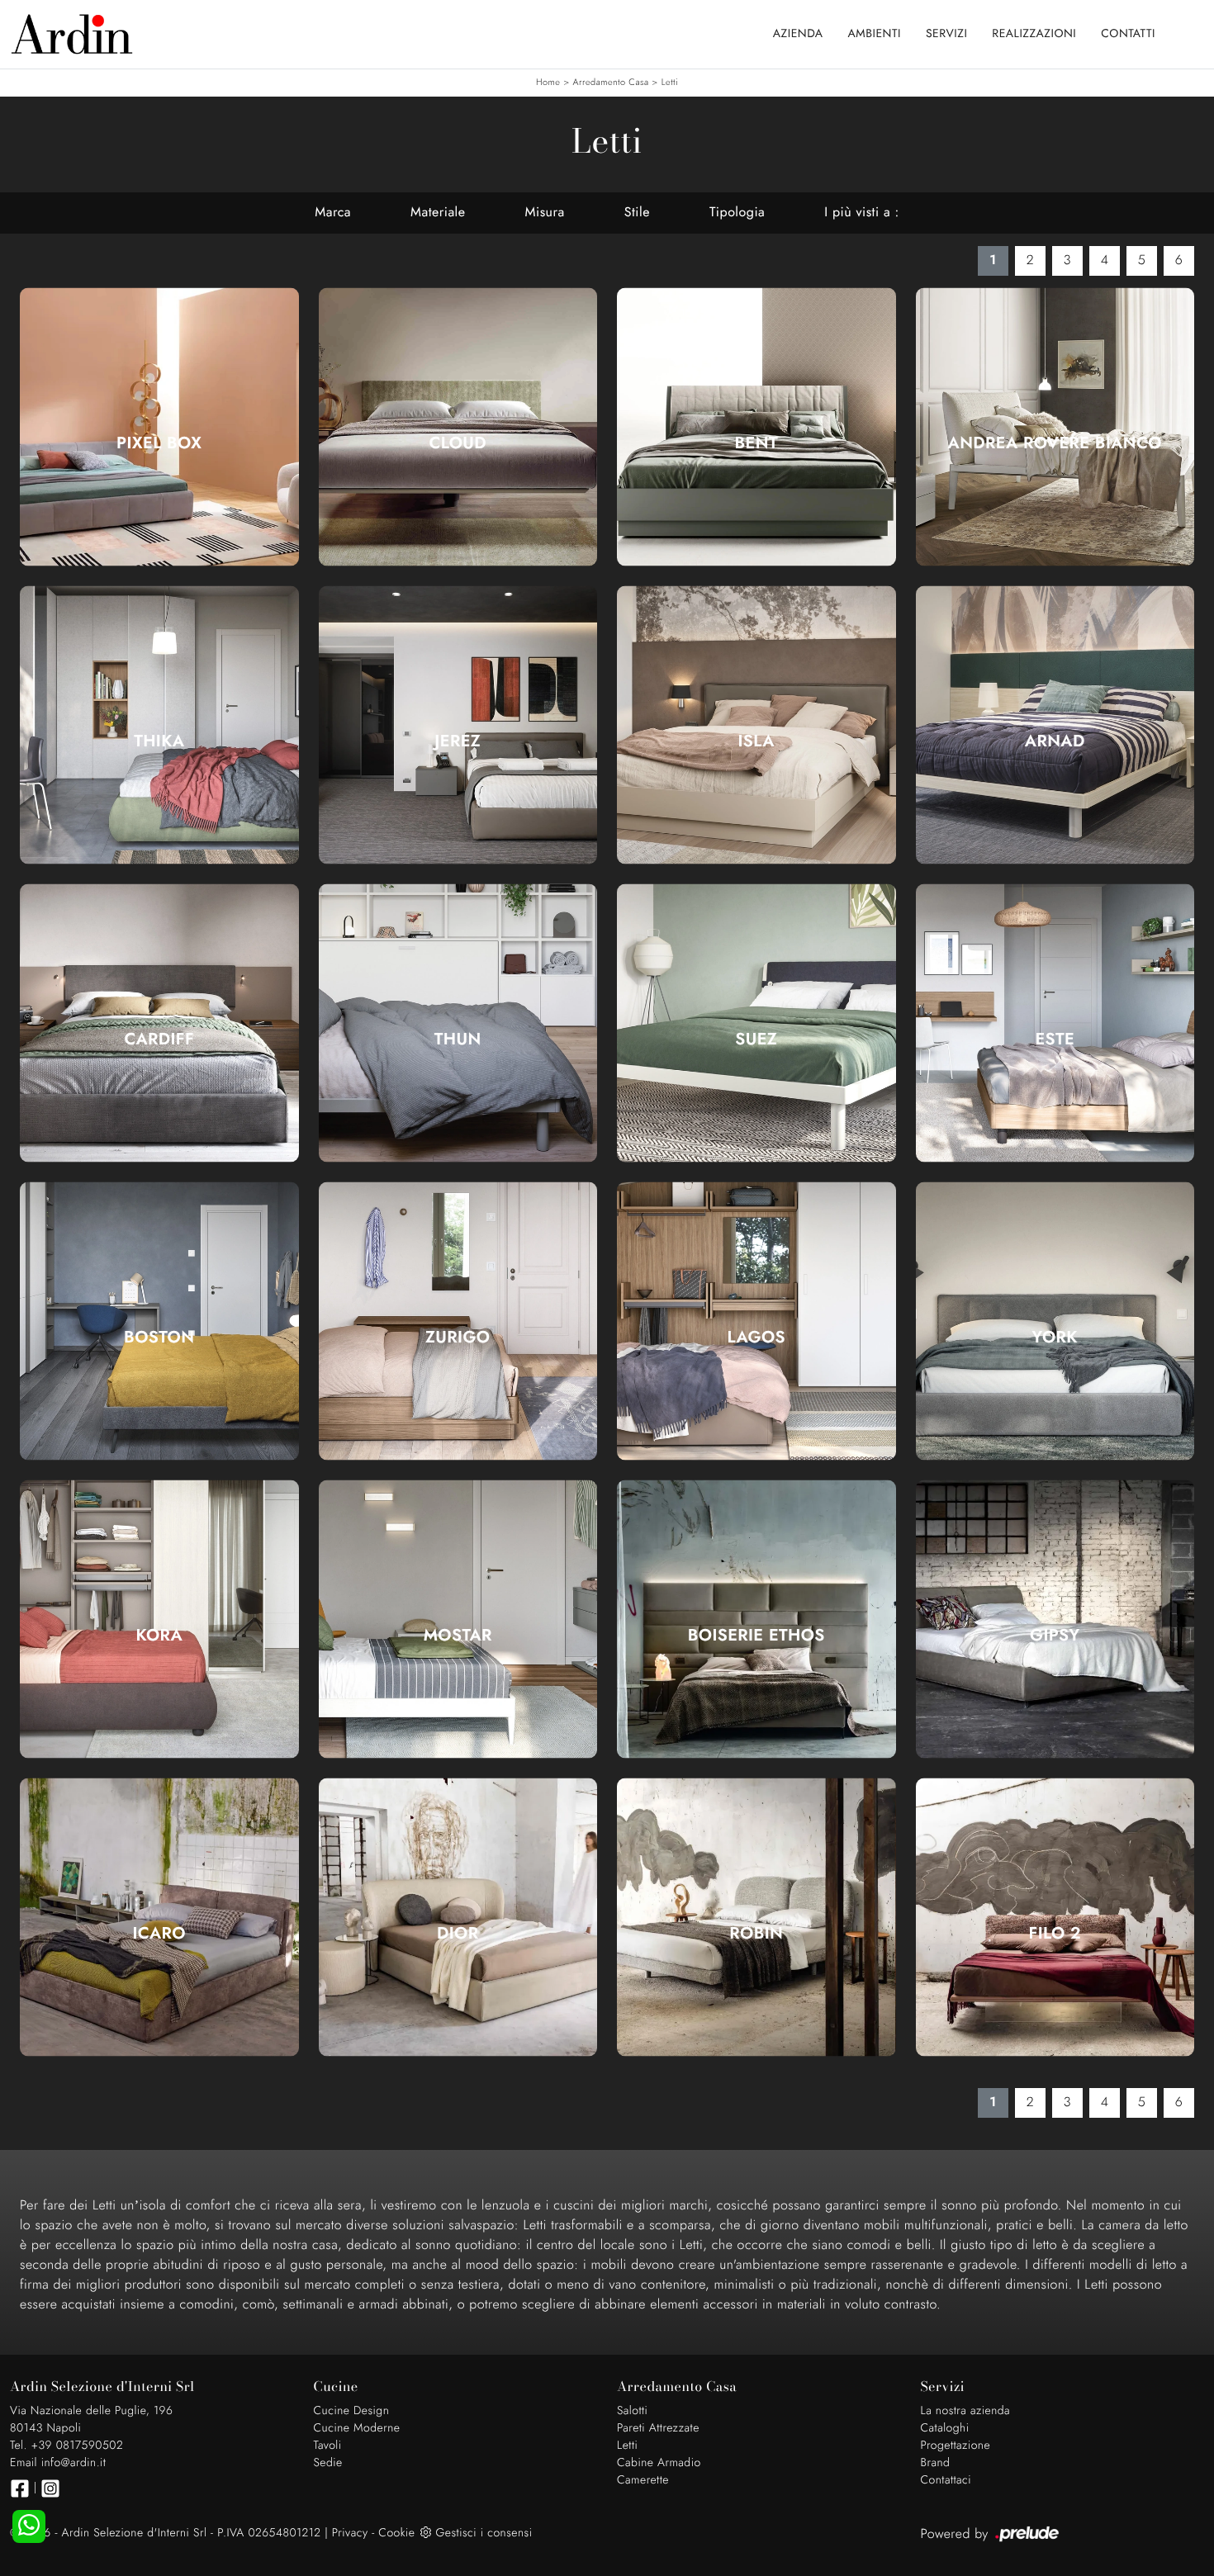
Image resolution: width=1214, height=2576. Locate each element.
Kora (159, 1636)
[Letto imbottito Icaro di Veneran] (159, 1917)
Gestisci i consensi (484, 2533)
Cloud (458, 443)
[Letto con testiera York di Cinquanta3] (1055, 1321)
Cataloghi (945, 2428)
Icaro (159, 1934)
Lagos (756, 1338)
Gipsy (1055, 1636)
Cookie (396, 2533)
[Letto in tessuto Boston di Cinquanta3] (159, 1321)
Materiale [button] (438, 213)
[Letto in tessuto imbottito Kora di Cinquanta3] (159, 1619)
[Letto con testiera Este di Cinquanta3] (1055, 1023)
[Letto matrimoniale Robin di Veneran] (756, 1917)
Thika (159, 741)
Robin (756, 1934)
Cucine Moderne (357, 2428)
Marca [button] (333, 213)
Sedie (328, 2463)
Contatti (1128, 34)
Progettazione (956, 2446)
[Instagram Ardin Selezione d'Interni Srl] (50, 2488)
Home (548, 83)
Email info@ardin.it (58, 2463)
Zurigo (458, 1338)
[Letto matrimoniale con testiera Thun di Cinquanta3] (458, 1023)
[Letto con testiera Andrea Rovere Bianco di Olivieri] (1055, 427)
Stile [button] (637, 213)
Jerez (458, 741)
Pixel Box (159, 443)
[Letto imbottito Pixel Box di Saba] (159, 427)
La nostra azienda (966, 2411)
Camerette (643, 2480)
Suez (756, 1039)
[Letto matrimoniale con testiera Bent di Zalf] (756, 427)
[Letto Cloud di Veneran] (458, 427)
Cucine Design (352, 2411)
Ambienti (875, 34)
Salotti (632, 2411)
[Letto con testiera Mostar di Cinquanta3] (458, 1619)
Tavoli (328, 2446)
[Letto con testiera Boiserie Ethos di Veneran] (756, 1619)
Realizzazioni (1034, 34)
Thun (458, 1039)
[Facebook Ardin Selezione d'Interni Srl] (20, 2488)
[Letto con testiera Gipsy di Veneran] (1055, 1619)
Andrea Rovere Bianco (1055, 443)
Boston (159, 1338)
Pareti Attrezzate (658, 2428)
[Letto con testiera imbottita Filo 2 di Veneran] (1055, 1917)
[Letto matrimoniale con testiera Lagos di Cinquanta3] (756, 1321)
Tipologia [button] (737, 213)
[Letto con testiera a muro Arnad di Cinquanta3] (1055, 724)
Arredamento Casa (611, 83)
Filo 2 (1055, 1934)
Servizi (946, 34)
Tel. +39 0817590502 (66, 2446)
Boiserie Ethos (756, 1636)
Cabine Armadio (659, 2463)
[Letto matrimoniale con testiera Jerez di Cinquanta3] (458, 724)
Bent (756, 443)
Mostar (458, 1636)
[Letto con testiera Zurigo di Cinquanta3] (458, 1321)
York (1055, 1338)
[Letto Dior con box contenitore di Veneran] (458, 1917)
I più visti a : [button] (861, 213)
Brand (936, 2463)
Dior (458, 1934)
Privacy (350, 2533)
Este (1055, 1039)
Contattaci (946, 2480)
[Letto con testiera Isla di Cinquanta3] (756, 724)
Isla (756, 741)
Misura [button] (545, 213)
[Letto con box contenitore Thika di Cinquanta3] (159, 724)
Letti (670, 83)
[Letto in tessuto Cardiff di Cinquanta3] (159, 1023)
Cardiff (159, 1039)
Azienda (798, 34)
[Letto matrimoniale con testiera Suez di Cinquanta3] (756, 1023)
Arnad (1055, 741)
